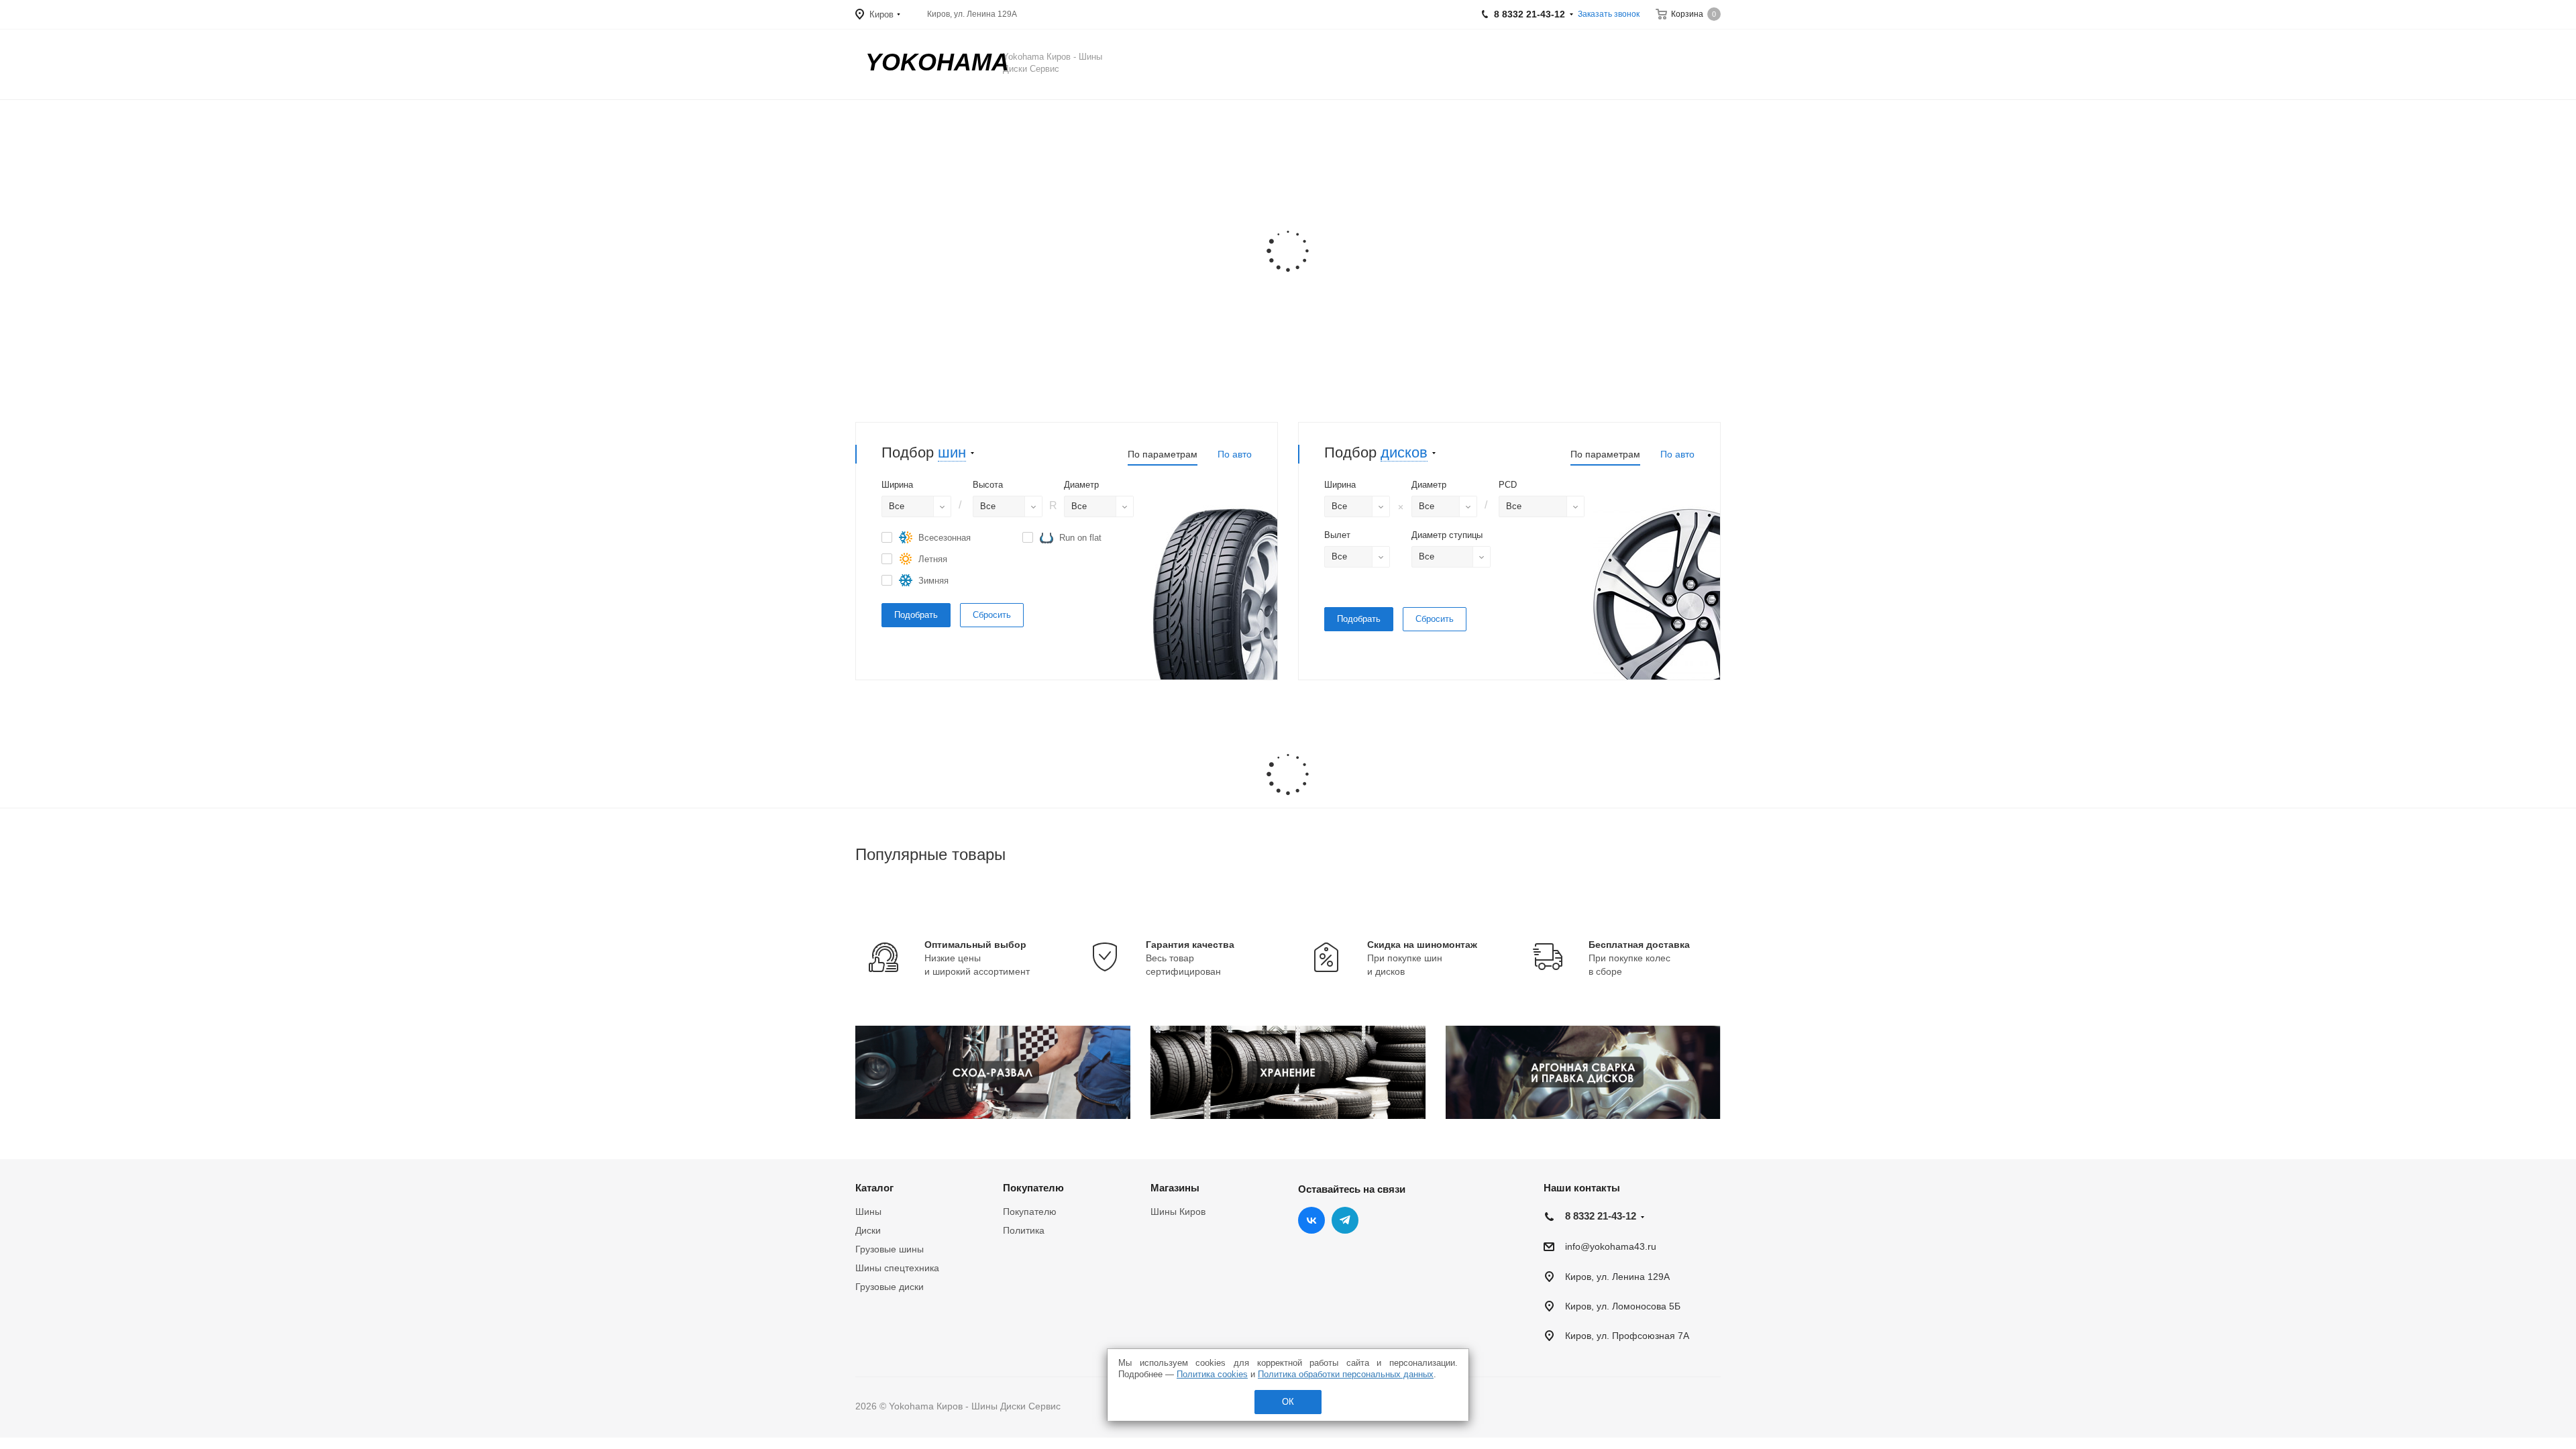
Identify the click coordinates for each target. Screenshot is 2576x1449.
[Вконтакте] (1311, 1220)
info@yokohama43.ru (1611, 1247)
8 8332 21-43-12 (1601, 1216)
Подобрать (916, 615)
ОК (1288, 1402)
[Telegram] (1345, 1220)
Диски (868, 1230)
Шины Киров (1178, 1212)
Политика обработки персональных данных (1346, 1374)
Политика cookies (1212, 1374)
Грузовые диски (890, 1287)
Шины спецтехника (897, 1268)
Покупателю (1033, 1188)
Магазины (1175, 1188)
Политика (1024, 1230)
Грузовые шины (890, 1249)
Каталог (874, 1188)
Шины (868, 1212)
